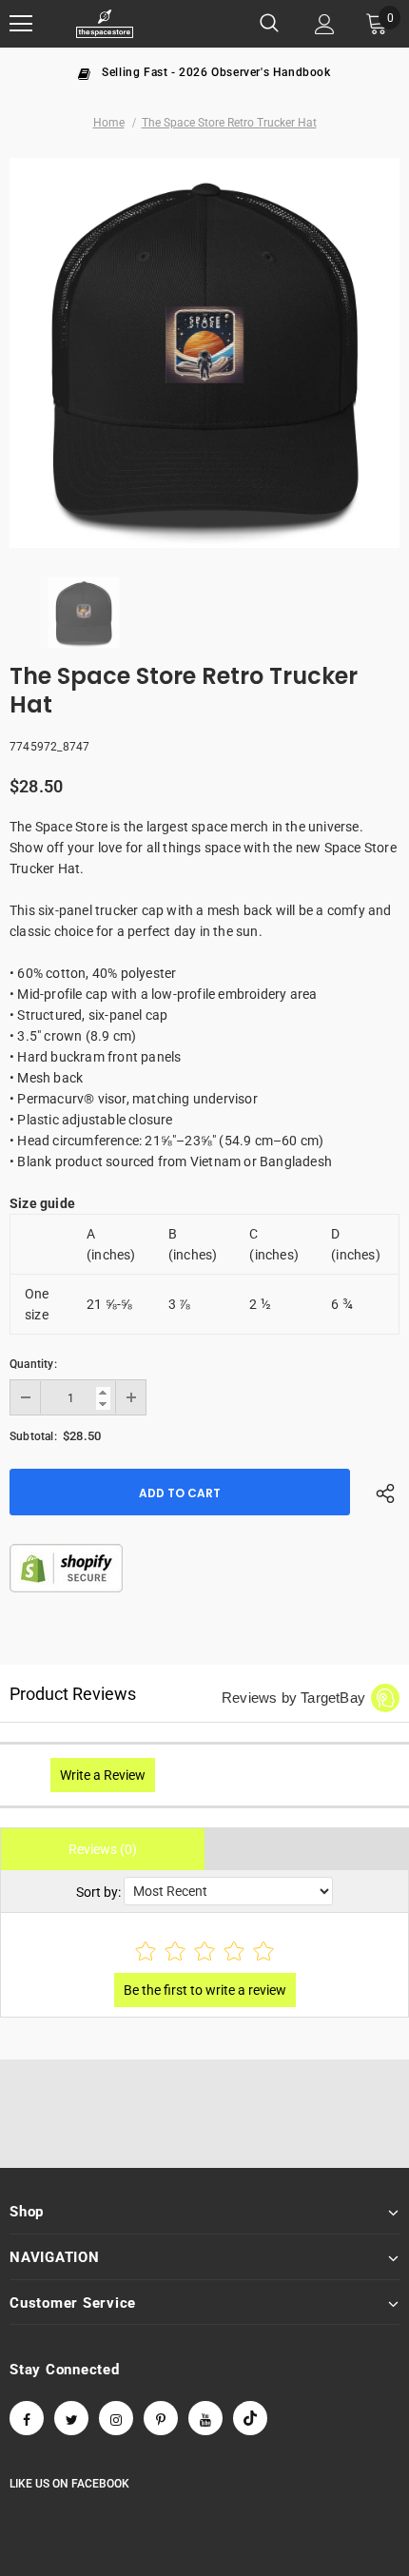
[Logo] (105, 24)
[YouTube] (205, 2418)
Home (109, 123)
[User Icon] (325, 24)
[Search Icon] (269, 24)
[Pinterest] (161, 2418)
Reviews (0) (103, 1849)
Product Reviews (73, 1694)
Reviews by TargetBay (293, 1698)
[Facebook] (27, 2418)
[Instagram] (116, 2418)
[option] (204, 71)
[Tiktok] (250, 2418)
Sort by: (98, 1892)
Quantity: (33, 1364)
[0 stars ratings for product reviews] (204, 1952)
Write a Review (103, 1775)
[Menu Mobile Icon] (21, 24)
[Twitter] (71, 2418)
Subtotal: (33, 1436)
